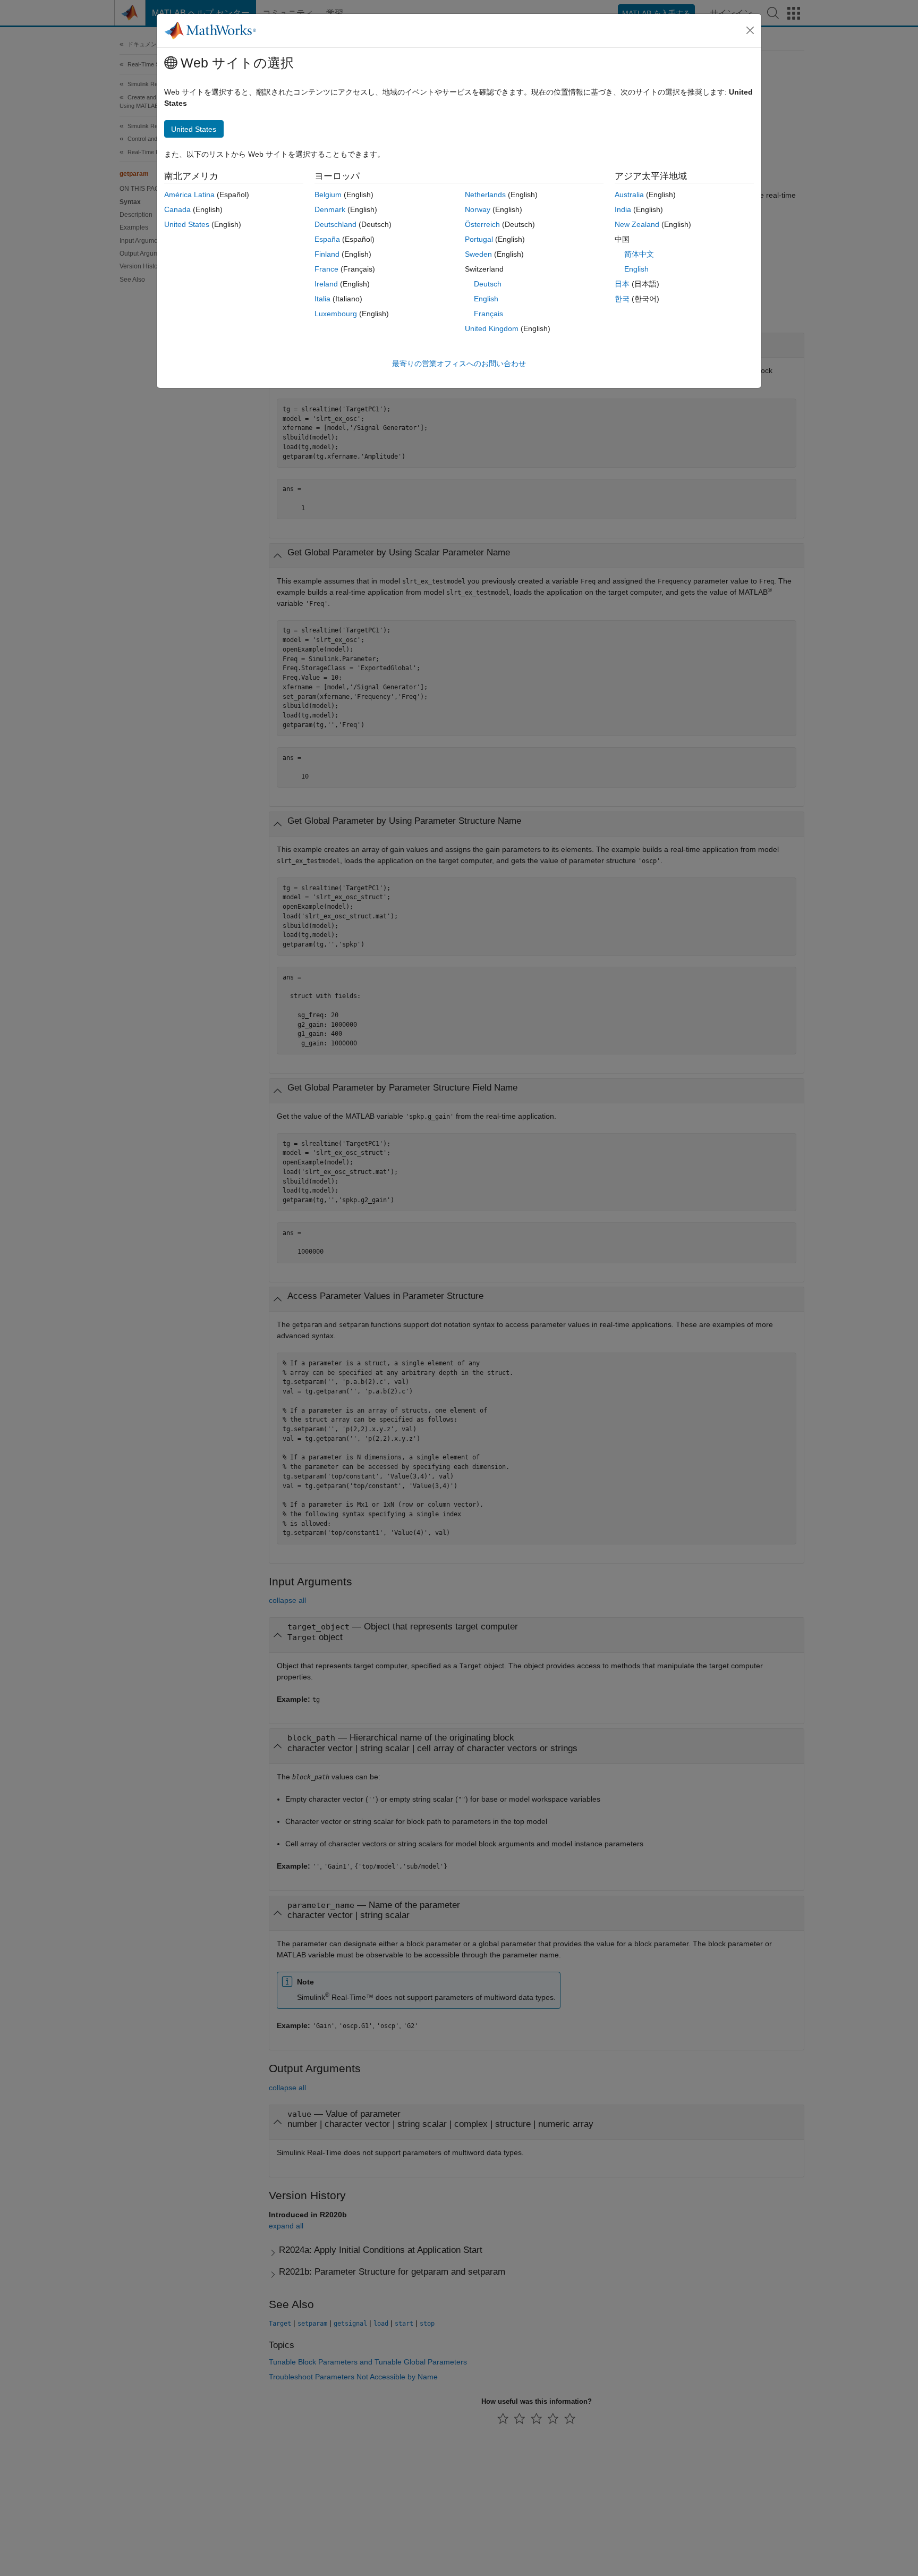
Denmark (330, 209)
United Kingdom (492, 328)
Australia (629, 195)
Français (488, 314)
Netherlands (485, 195)
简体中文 (639, 254)
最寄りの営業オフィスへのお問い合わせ (459, 364)
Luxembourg (336, 314)
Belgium (328, 195)
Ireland (326, 284)
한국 (622, 299)
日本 (622, 284)
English (486, 299)
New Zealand (637, 224)
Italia (322, 299)
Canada (177, 209)
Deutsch (488, 284)
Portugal (479, 239)
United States (187, 224)
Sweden (478, 254)
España (327, 239)
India (623, 209)
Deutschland (335, 224)
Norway (478, 209)
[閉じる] (750, 30)
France (326, 269)
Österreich (482, 224)
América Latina (189, 195)
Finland (327, 254)
